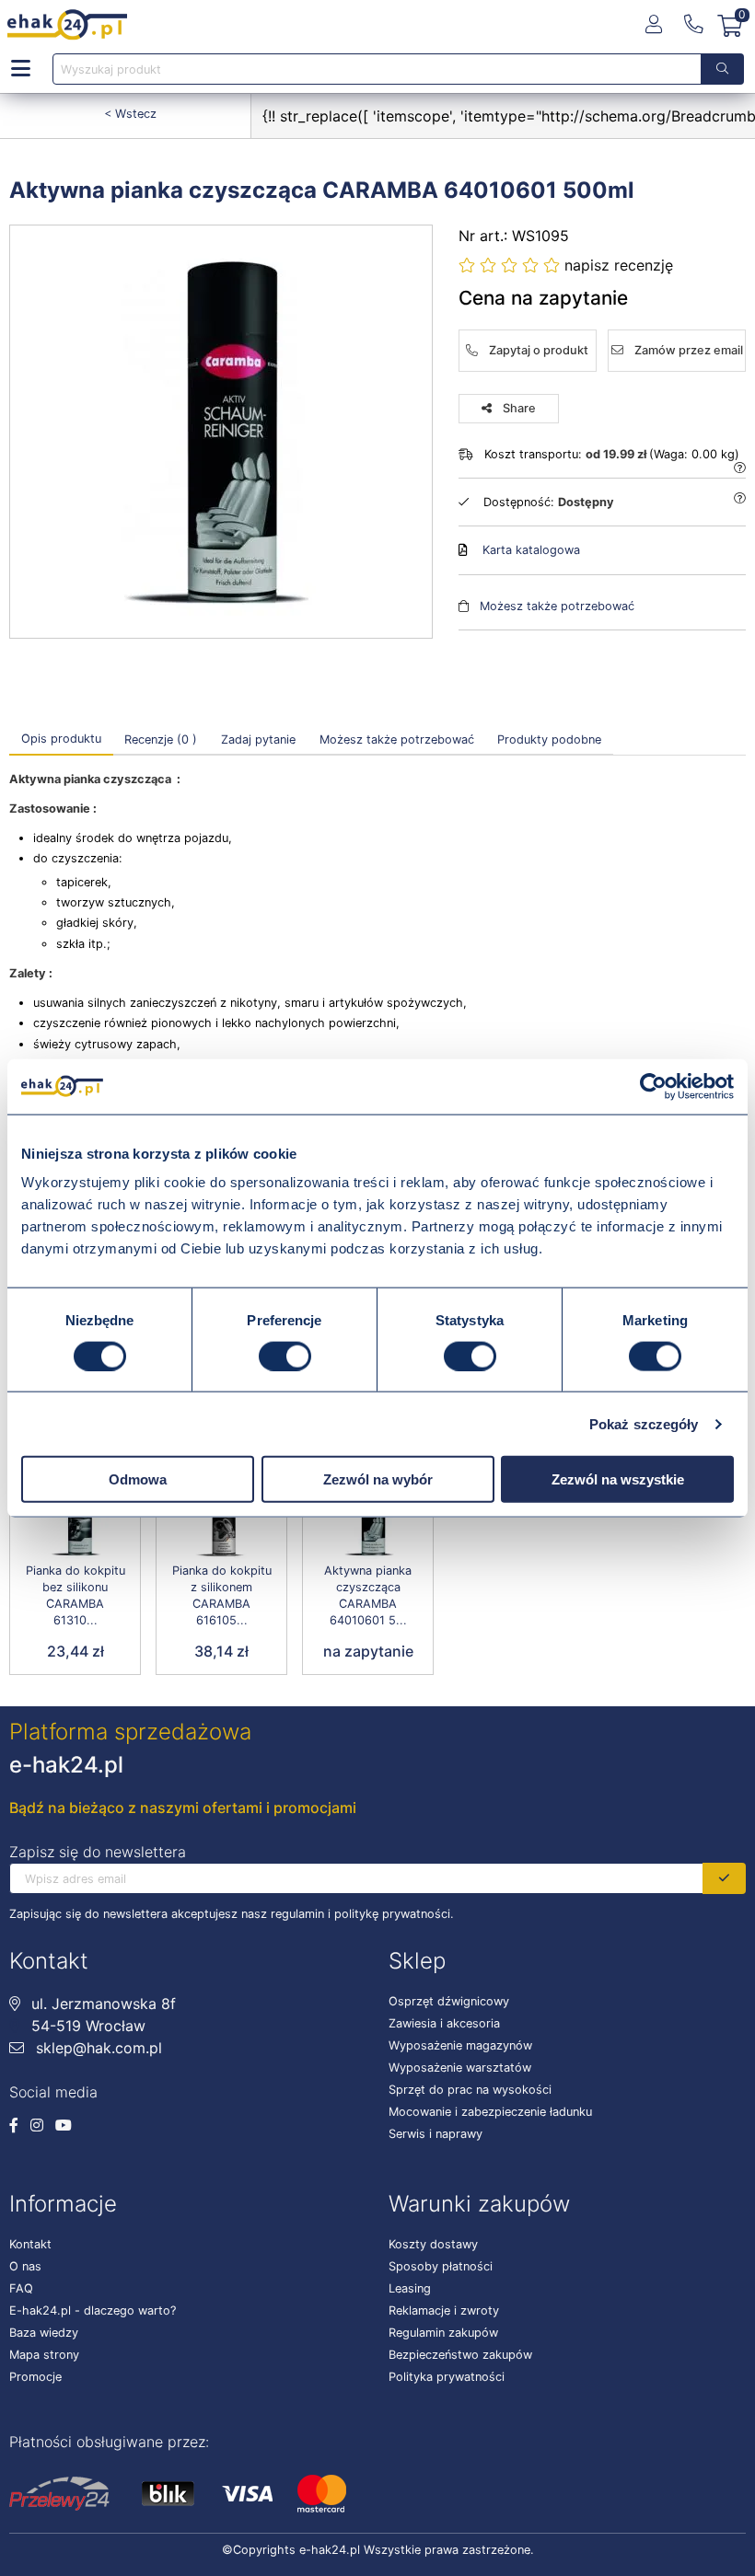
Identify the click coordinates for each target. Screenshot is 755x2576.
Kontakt (30, 2244)
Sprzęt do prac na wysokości (470, 2090)
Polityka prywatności (447, 2377)
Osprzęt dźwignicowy (449, 2001)
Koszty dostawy (433, 2244)
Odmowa (138, 1479)
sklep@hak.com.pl (97, 2048)
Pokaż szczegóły (644, 1423)
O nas (25, 2266)
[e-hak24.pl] (67, 25)
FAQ (21, 2288)
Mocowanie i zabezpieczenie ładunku (490, 2112)
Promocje (35, 2377)
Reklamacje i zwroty (444, 2310)
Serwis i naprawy (436, 2134)
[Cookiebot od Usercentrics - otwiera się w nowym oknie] (653, 1086)
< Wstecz (130, 114)
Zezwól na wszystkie (618, 1479)
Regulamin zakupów (443, 2333)
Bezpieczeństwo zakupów (460, 2355)
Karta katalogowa (531, 550)
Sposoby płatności (441, 2266)
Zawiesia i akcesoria (444, 2023)
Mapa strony (44, 2355)
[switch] (285, 1356)
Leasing (410, 2288)
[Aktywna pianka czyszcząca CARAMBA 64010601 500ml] (221, 432)
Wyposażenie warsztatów (460, 2068)
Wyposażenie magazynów (460, 2045)
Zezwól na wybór (378, 1479)
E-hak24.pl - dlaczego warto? (93, 2310)
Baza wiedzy (44, 2333)
